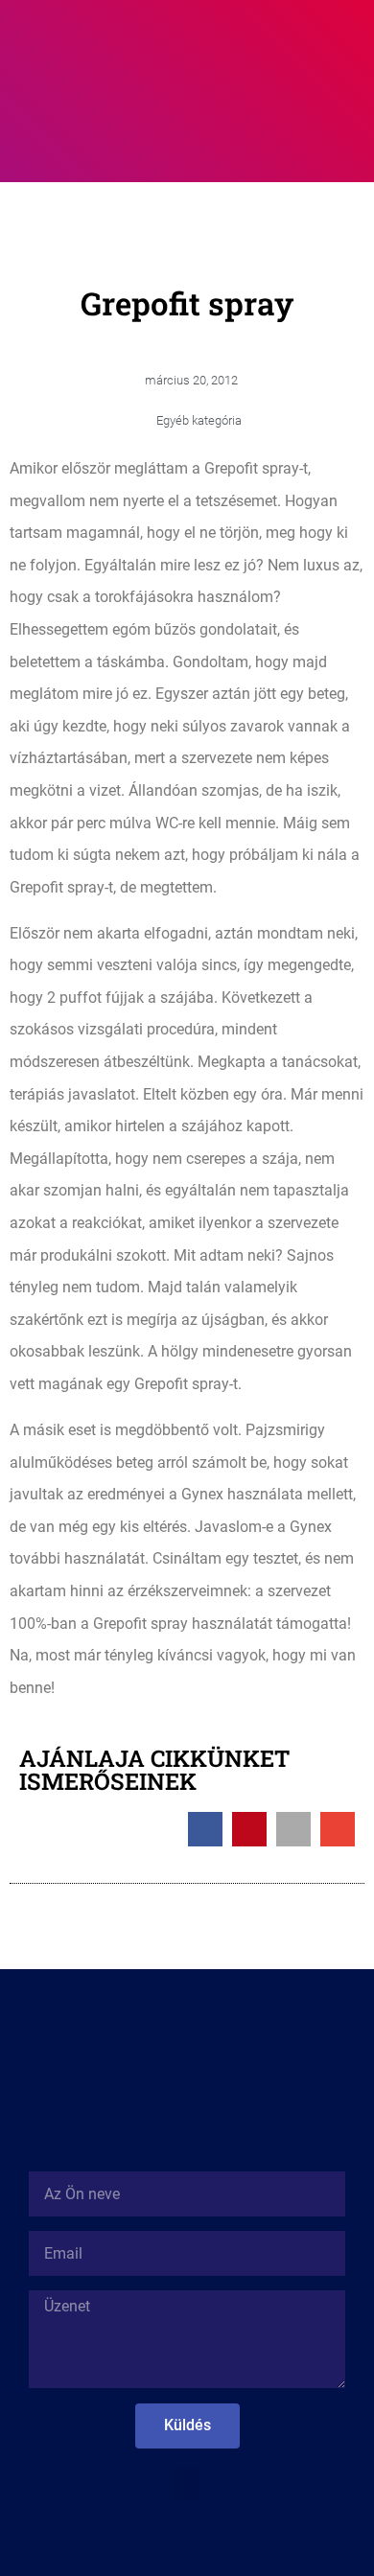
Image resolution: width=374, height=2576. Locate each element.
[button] (253, 41)
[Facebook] (187, 2538)
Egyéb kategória (199, 420)
